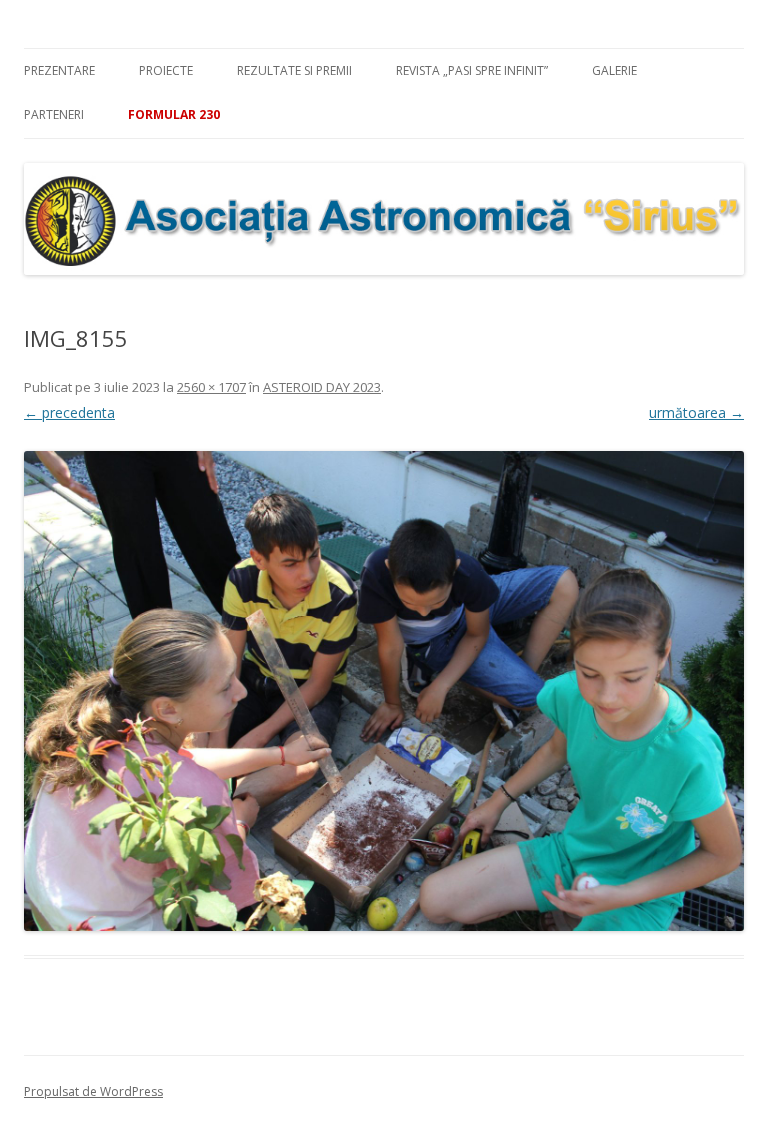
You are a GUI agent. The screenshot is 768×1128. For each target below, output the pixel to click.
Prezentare (59, 70)
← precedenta (69, 412)
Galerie (614, 70)
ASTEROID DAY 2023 (322, 387)
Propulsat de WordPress (93, 1091)
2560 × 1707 (211, 387)
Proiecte (166, 70)
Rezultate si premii (294, 70)
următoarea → (696, 412)
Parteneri (54, 114)
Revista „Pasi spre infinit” (472, 70)
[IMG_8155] (384, 691)
